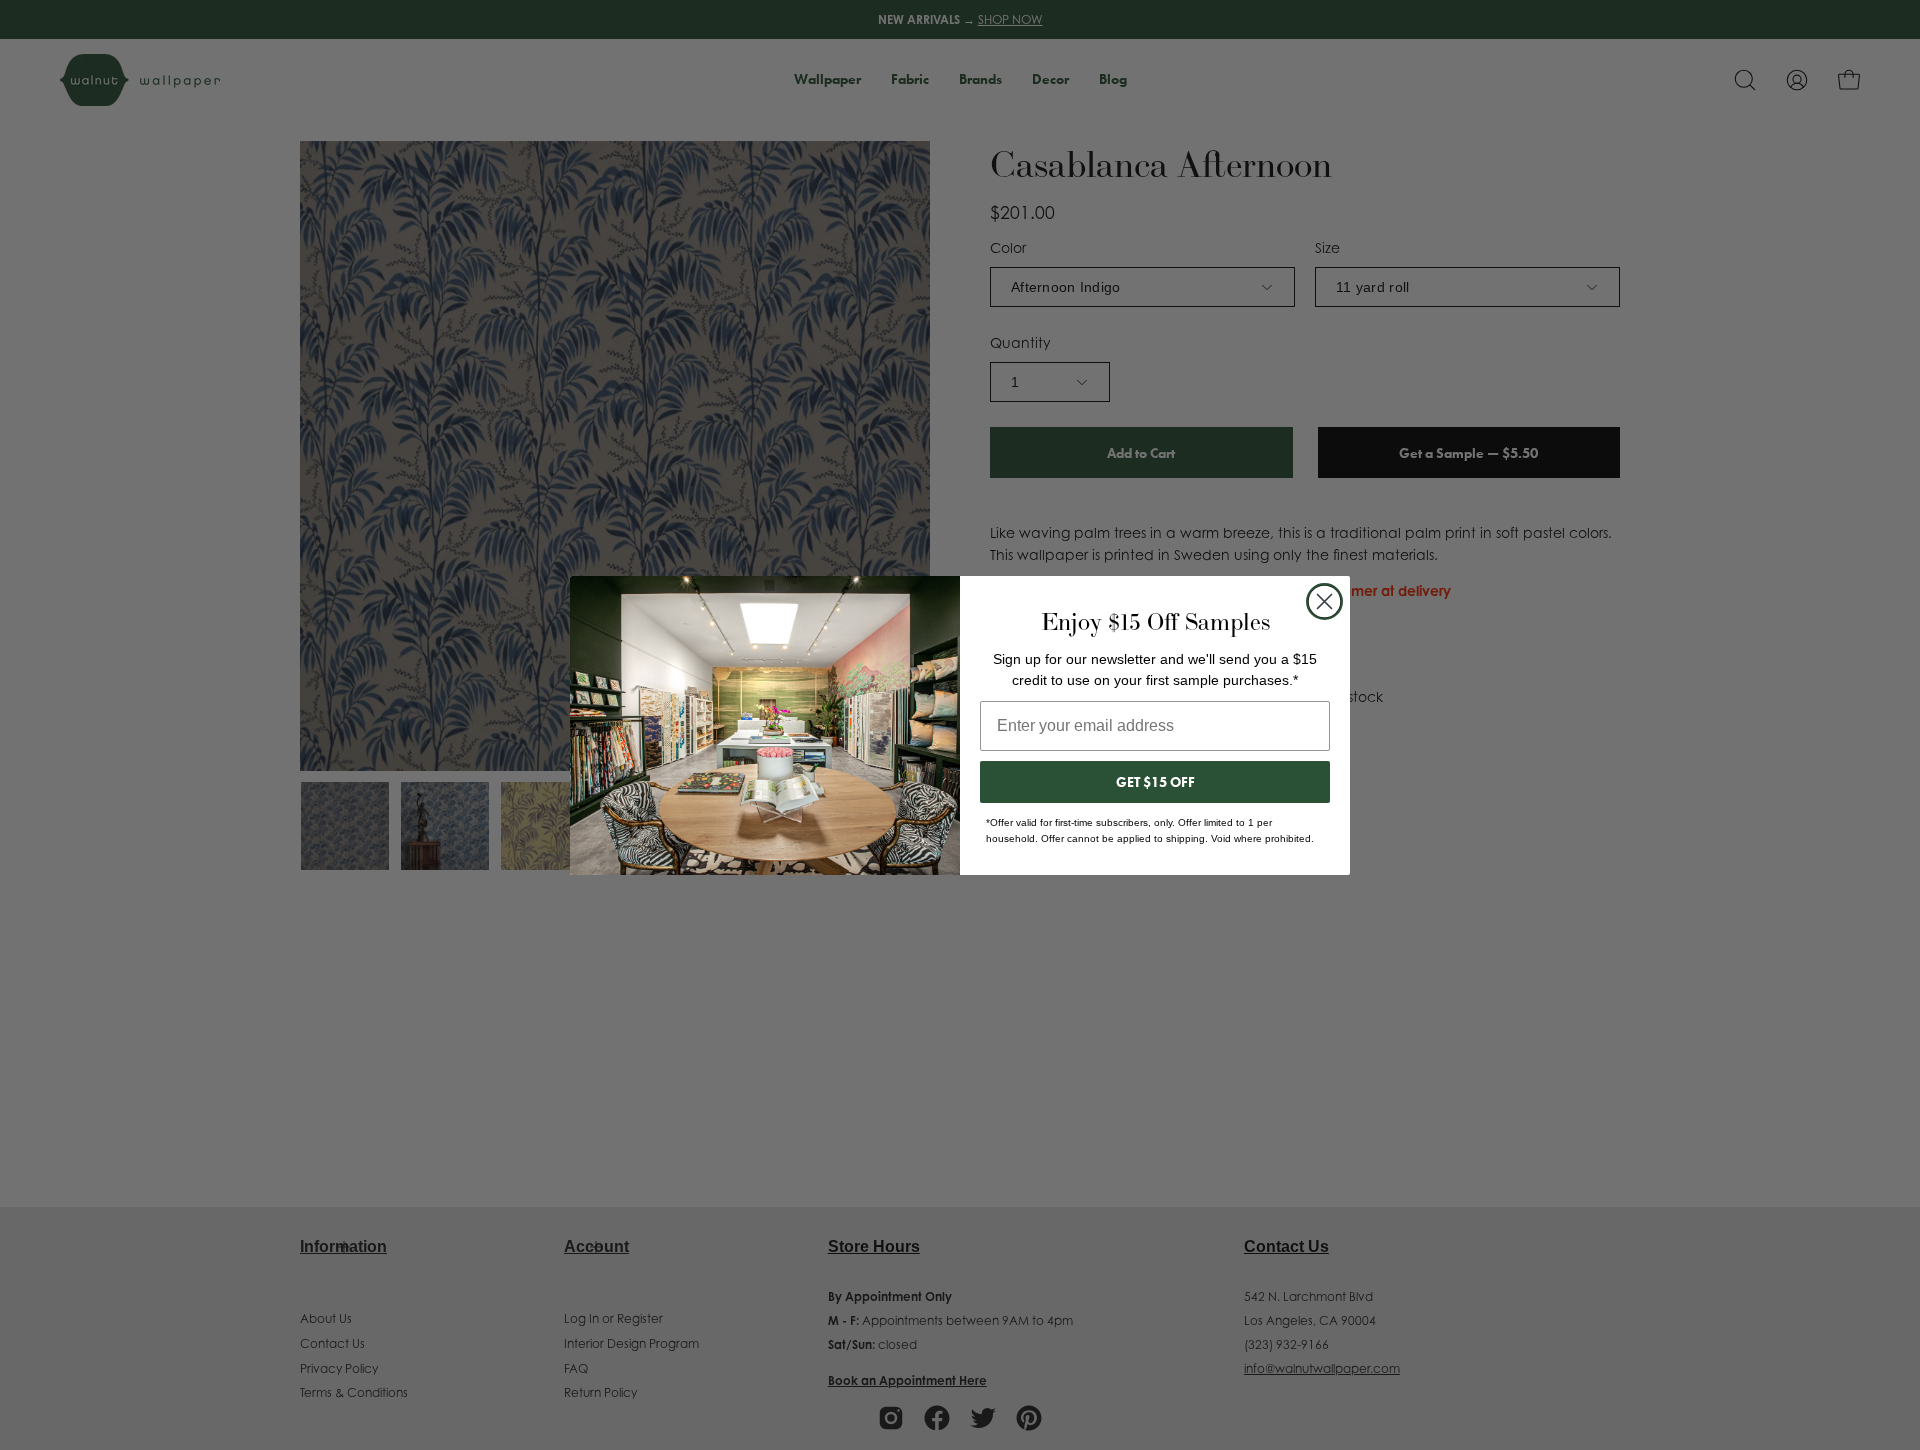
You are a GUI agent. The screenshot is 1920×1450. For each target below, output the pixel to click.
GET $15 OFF (1155, 782)
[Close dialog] (1324, 601)
